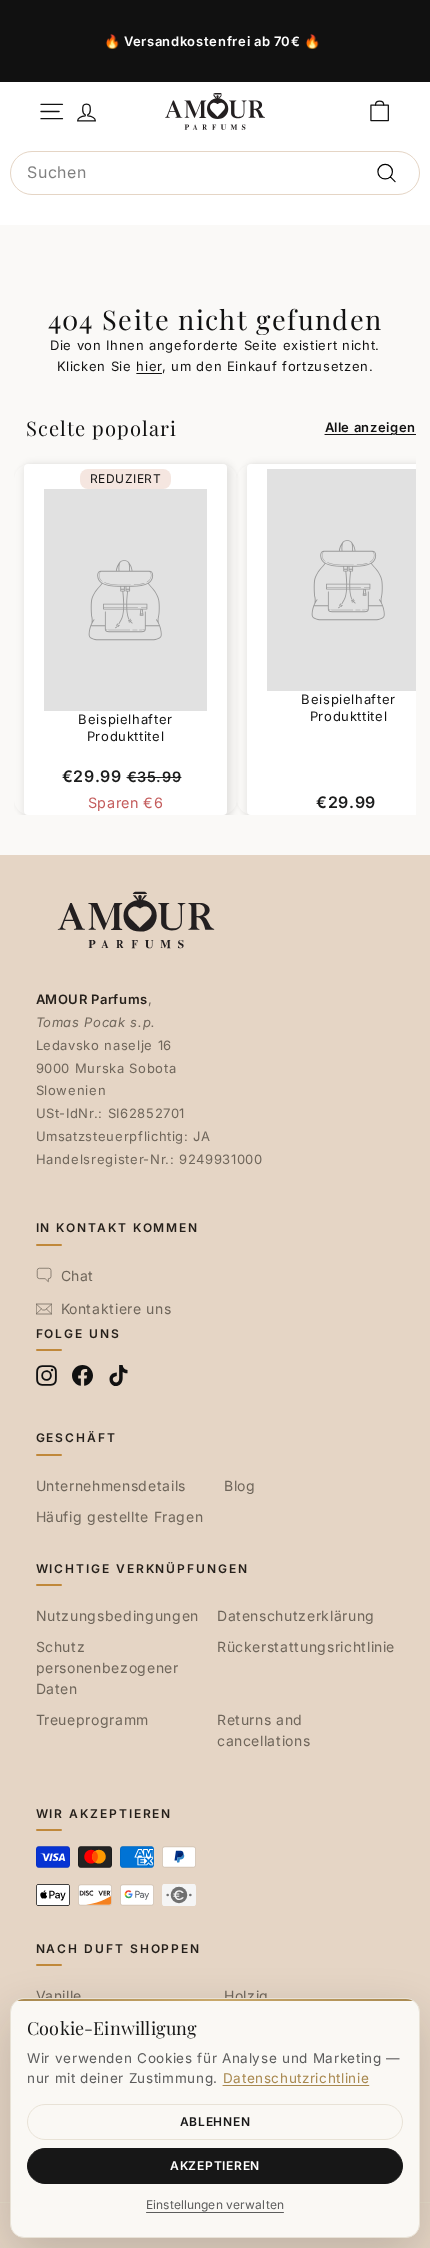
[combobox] (215, 173)
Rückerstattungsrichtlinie (306, 1646)
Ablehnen (215, 2121)
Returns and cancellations (263, 1730)
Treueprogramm (92, 1719)
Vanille (59, 1995)
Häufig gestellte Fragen (120, 1516)
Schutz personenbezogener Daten (107, 1667)
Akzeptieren (215, 2165)
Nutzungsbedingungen (117, 1615)
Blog (240, 1485)
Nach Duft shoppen (119, 1948)
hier (149, 366)
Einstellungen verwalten (215, 2204)
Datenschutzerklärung (296, 1615)
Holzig (246, 1995)
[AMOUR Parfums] (215, 111)
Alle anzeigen (370, 427)
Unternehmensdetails (111, 1485)
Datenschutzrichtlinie (296, 2078)
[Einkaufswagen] (379, 111)
